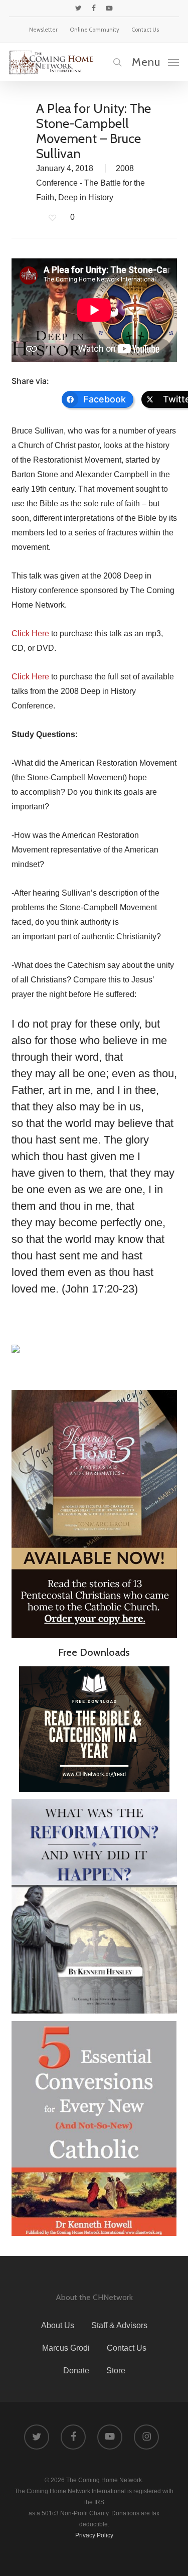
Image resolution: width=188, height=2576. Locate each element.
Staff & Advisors (119, 2325)
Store (116, 2371)
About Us (58, 2325)
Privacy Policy (94, 2535)
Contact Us (127, 2348)
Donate (76, 2371)
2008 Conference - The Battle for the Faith (90, 183)
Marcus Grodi (66, 2348)
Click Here (30, 633)
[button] (155, 62)
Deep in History (86, 197)
